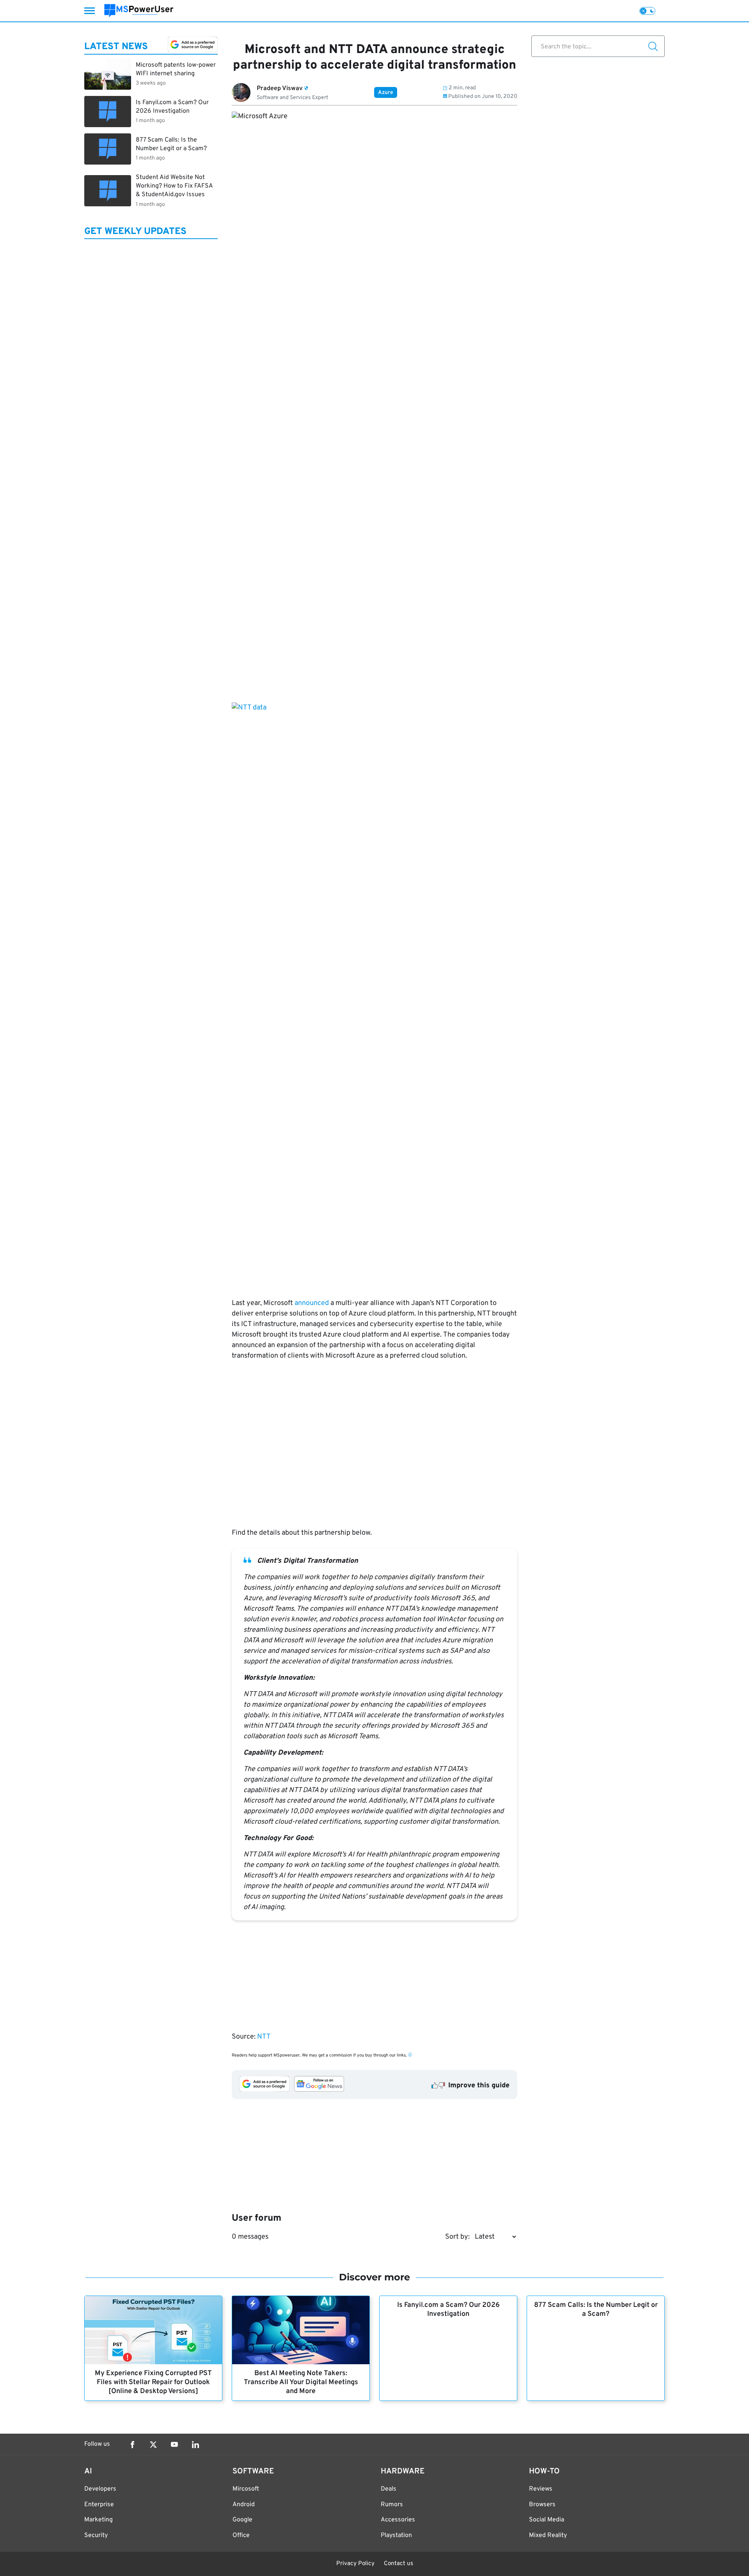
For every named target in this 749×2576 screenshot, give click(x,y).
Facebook (132, 2445)
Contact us (398, 2564)
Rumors (392, 2505)
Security (96, 2535)
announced (312, 1303)
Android (244, 2505)
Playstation (396, 2535)
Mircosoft (246, 2489)
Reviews (541, 2489)
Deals (389, 2489)
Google (242, 2520)
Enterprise (99, 2505)
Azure (386, 93)
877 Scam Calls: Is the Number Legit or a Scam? (596, 2310)
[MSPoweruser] (139, 11)
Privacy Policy (355, 2564)
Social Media (547, 2520)
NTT (264, 2037)
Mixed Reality (548, 2535)
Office (241, 2535)
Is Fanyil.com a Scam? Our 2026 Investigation (448, 2310)
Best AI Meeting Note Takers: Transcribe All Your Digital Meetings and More (301, 2382)
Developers (100, 2489)
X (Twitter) (153, 2445)
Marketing (99, 2520)
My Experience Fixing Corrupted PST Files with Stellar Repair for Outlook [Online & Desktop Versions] (153, 2382)
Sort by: (457, 2237)
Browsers (542, 2505)
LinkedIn (195, 2445)
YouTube (174, 2445)
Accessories (398, 2520)
